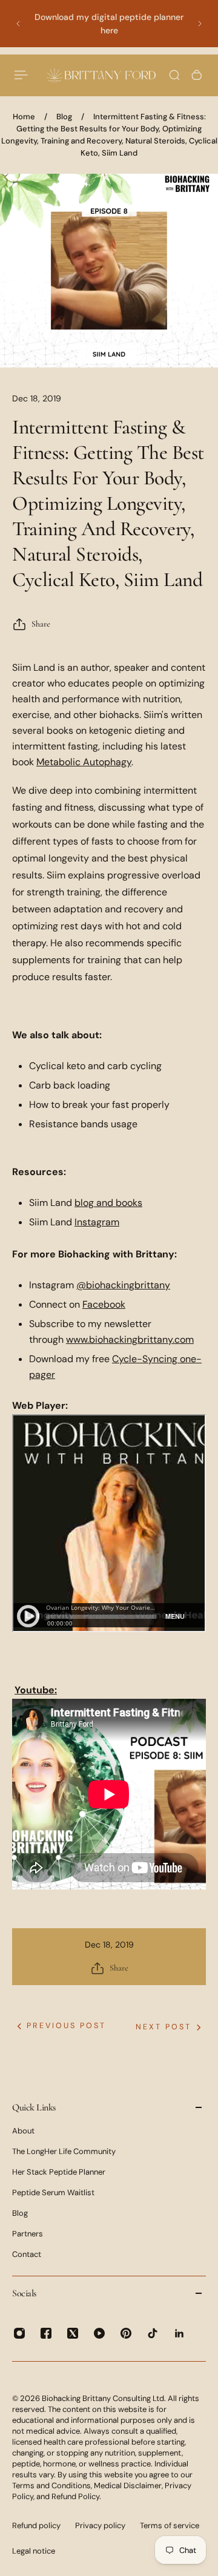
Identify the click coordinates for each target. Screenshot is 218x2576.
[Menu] (22, 75)
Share (41, 624)
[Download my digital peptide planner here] (109, 24)
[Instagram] (19, 2333)
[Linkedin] (179, 2333)
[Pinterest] (126, 2333)
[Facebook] (46, 2333)
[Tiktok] (153, 2333)
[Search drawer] (174, 75)
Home (24, 117)
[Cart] (197, 75)
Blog (64, 117)
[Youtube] (99, 2333)
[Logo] (101, 75)
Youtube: (36, 1690)
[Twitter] (73, 2333)
